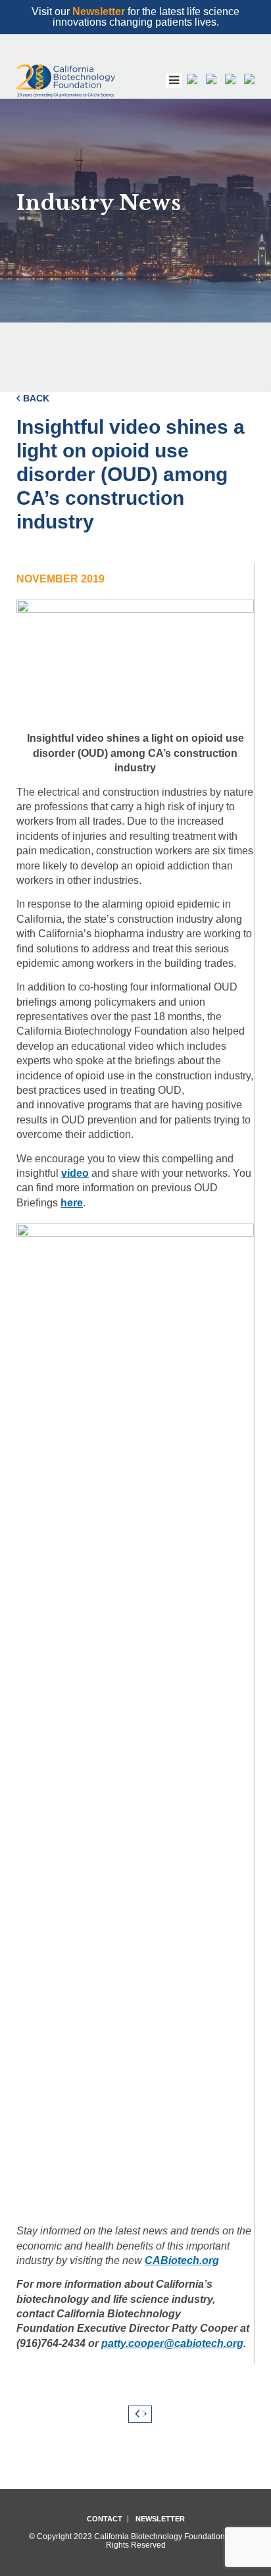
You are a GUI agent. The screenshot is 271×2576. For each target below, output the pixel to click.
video (75, 1173)
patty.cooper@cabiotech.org (172, 2343)
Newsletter (99, 12)
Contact (105, 2519)
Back (36, 398)
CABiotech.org (182, 2260)
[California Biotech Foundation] (66, 81)
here (72, 1203)
